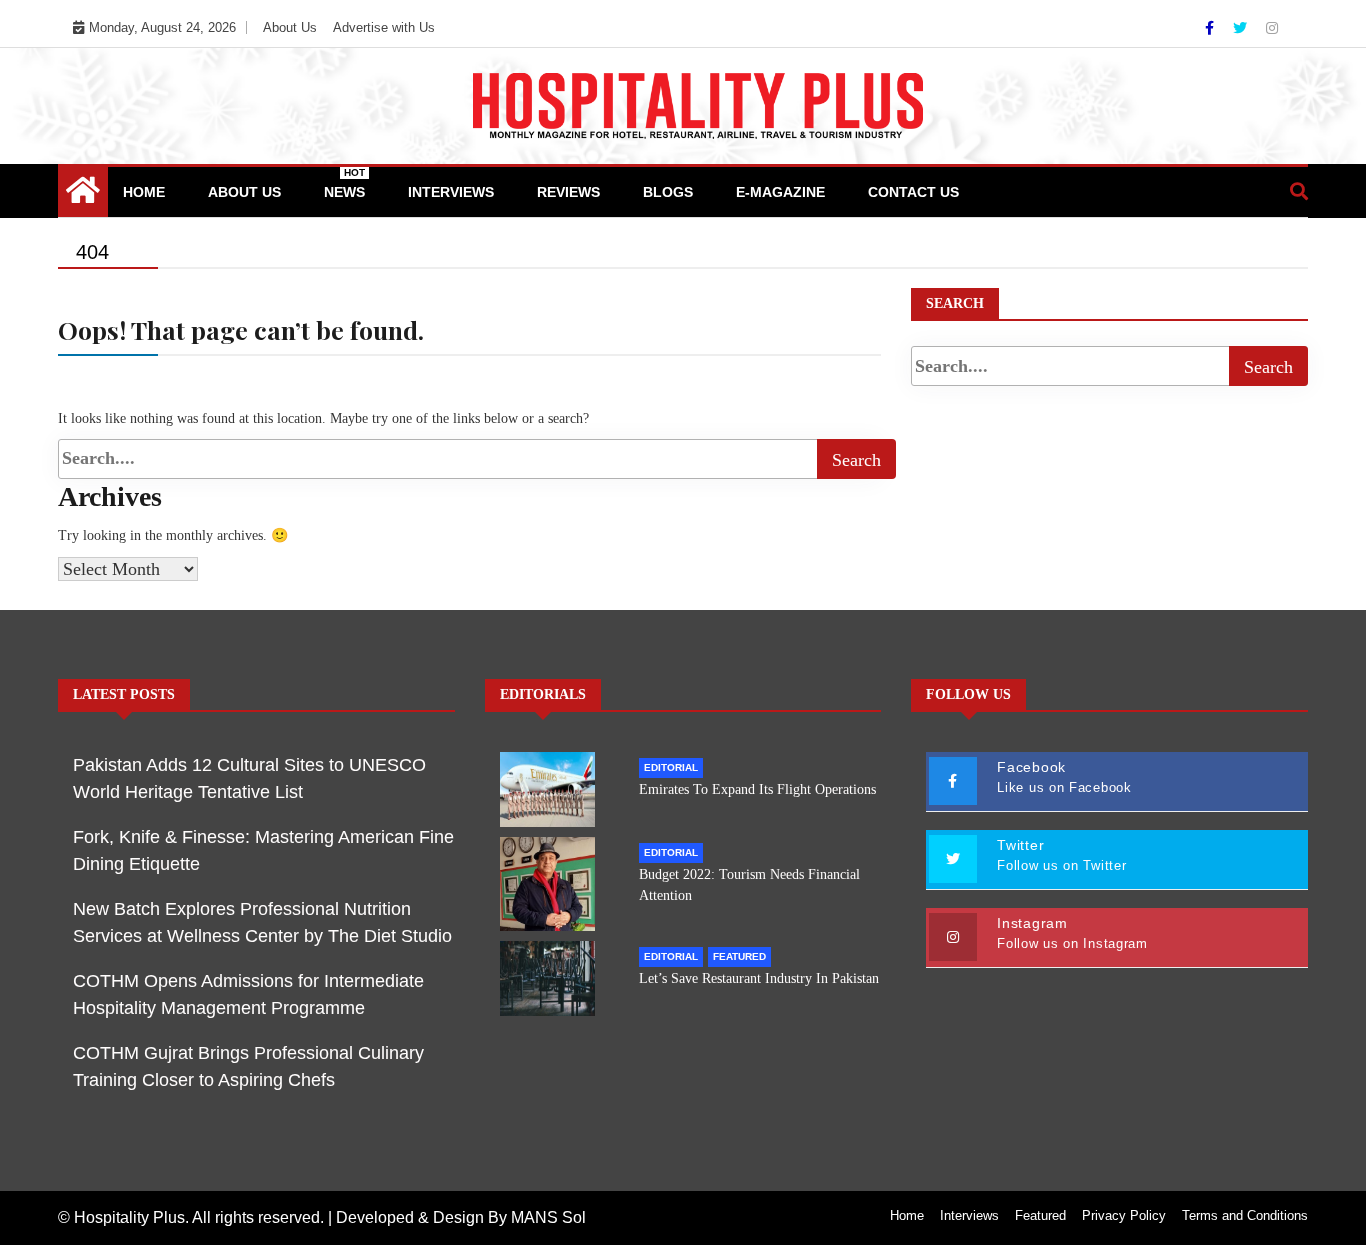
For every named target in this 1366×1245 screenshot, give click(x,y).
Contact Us (913, 192)
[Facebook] (1211, 28)
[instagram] (1272, 28)
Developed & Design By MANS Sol (461, 1217)
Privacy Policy (1124, 1215)
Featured (739, 956)
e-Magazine (780, 192)
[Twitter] (1242, 28)
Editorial (671, 767)
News (344, 183)
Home (144, 192)
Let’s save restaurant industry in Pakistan (759, 978)
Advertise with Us (384, 27)
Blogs (668, 192)
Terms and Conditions (1245, 1215)
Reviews (568, 192)
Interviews (451, 192)
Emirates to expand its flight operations (757, 789)
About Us (290, 27)
